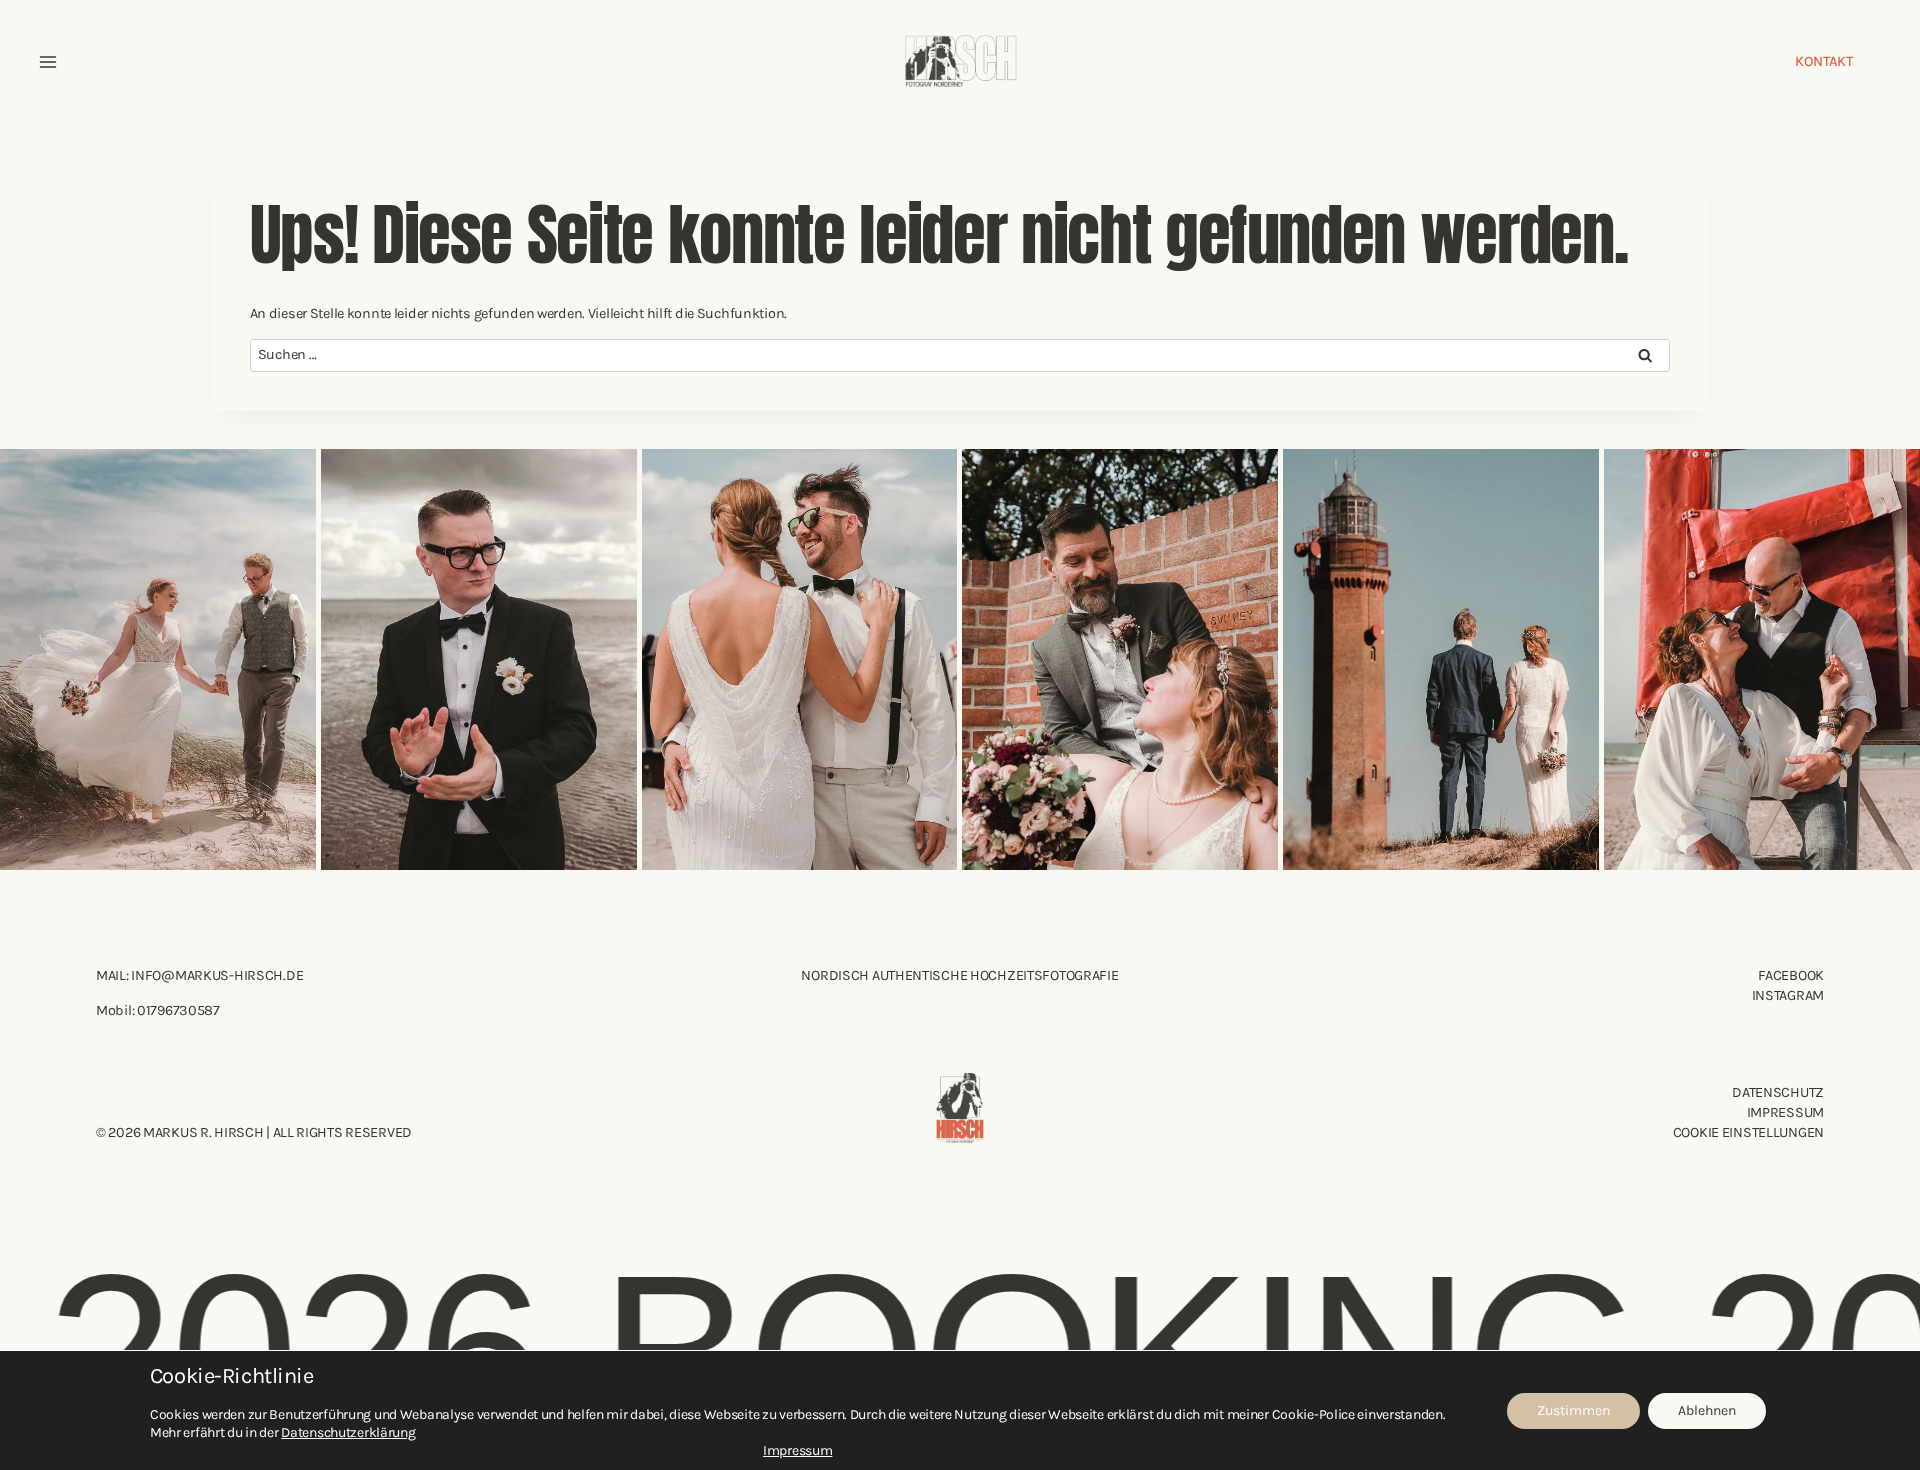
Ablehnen (1707, 1410)
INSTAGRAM (1788, 995)
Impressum (1785, 1112)
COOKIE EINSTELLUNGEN (1748, 1132)
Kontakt (1824, 61)
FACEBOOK (1791, 975)
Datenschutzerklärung (348, 1432)
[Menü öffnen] (48, 62)
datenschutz (1778, 1092)
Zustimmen (1573, 1410)
